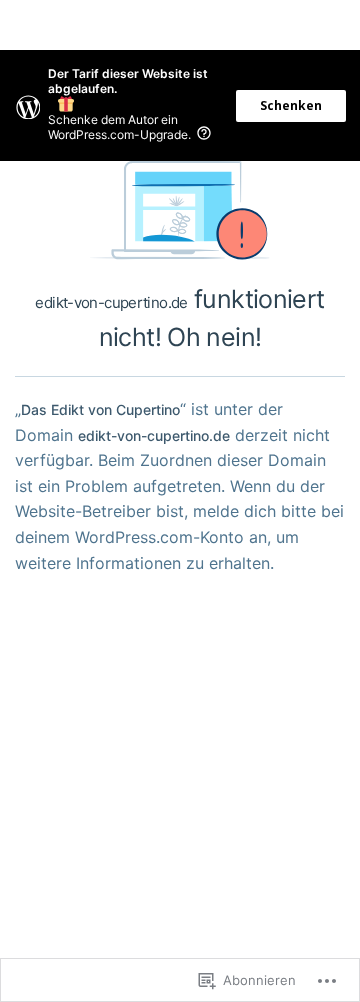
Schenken (291, 105)
